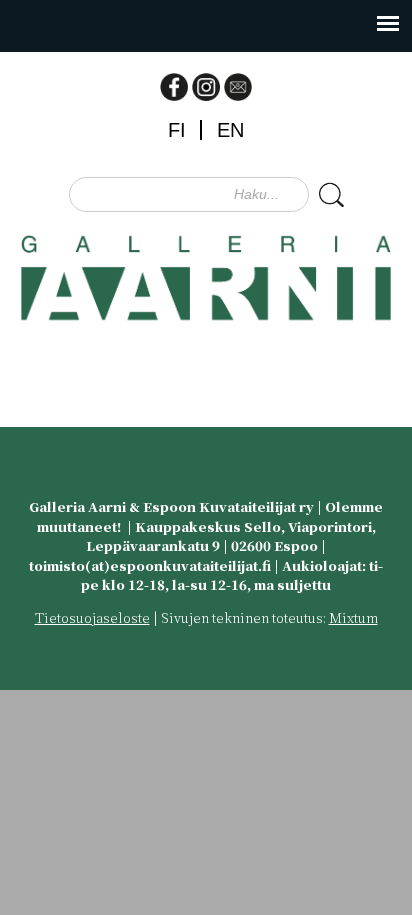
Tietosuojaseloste (92, 617)
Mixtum (353, 617)
